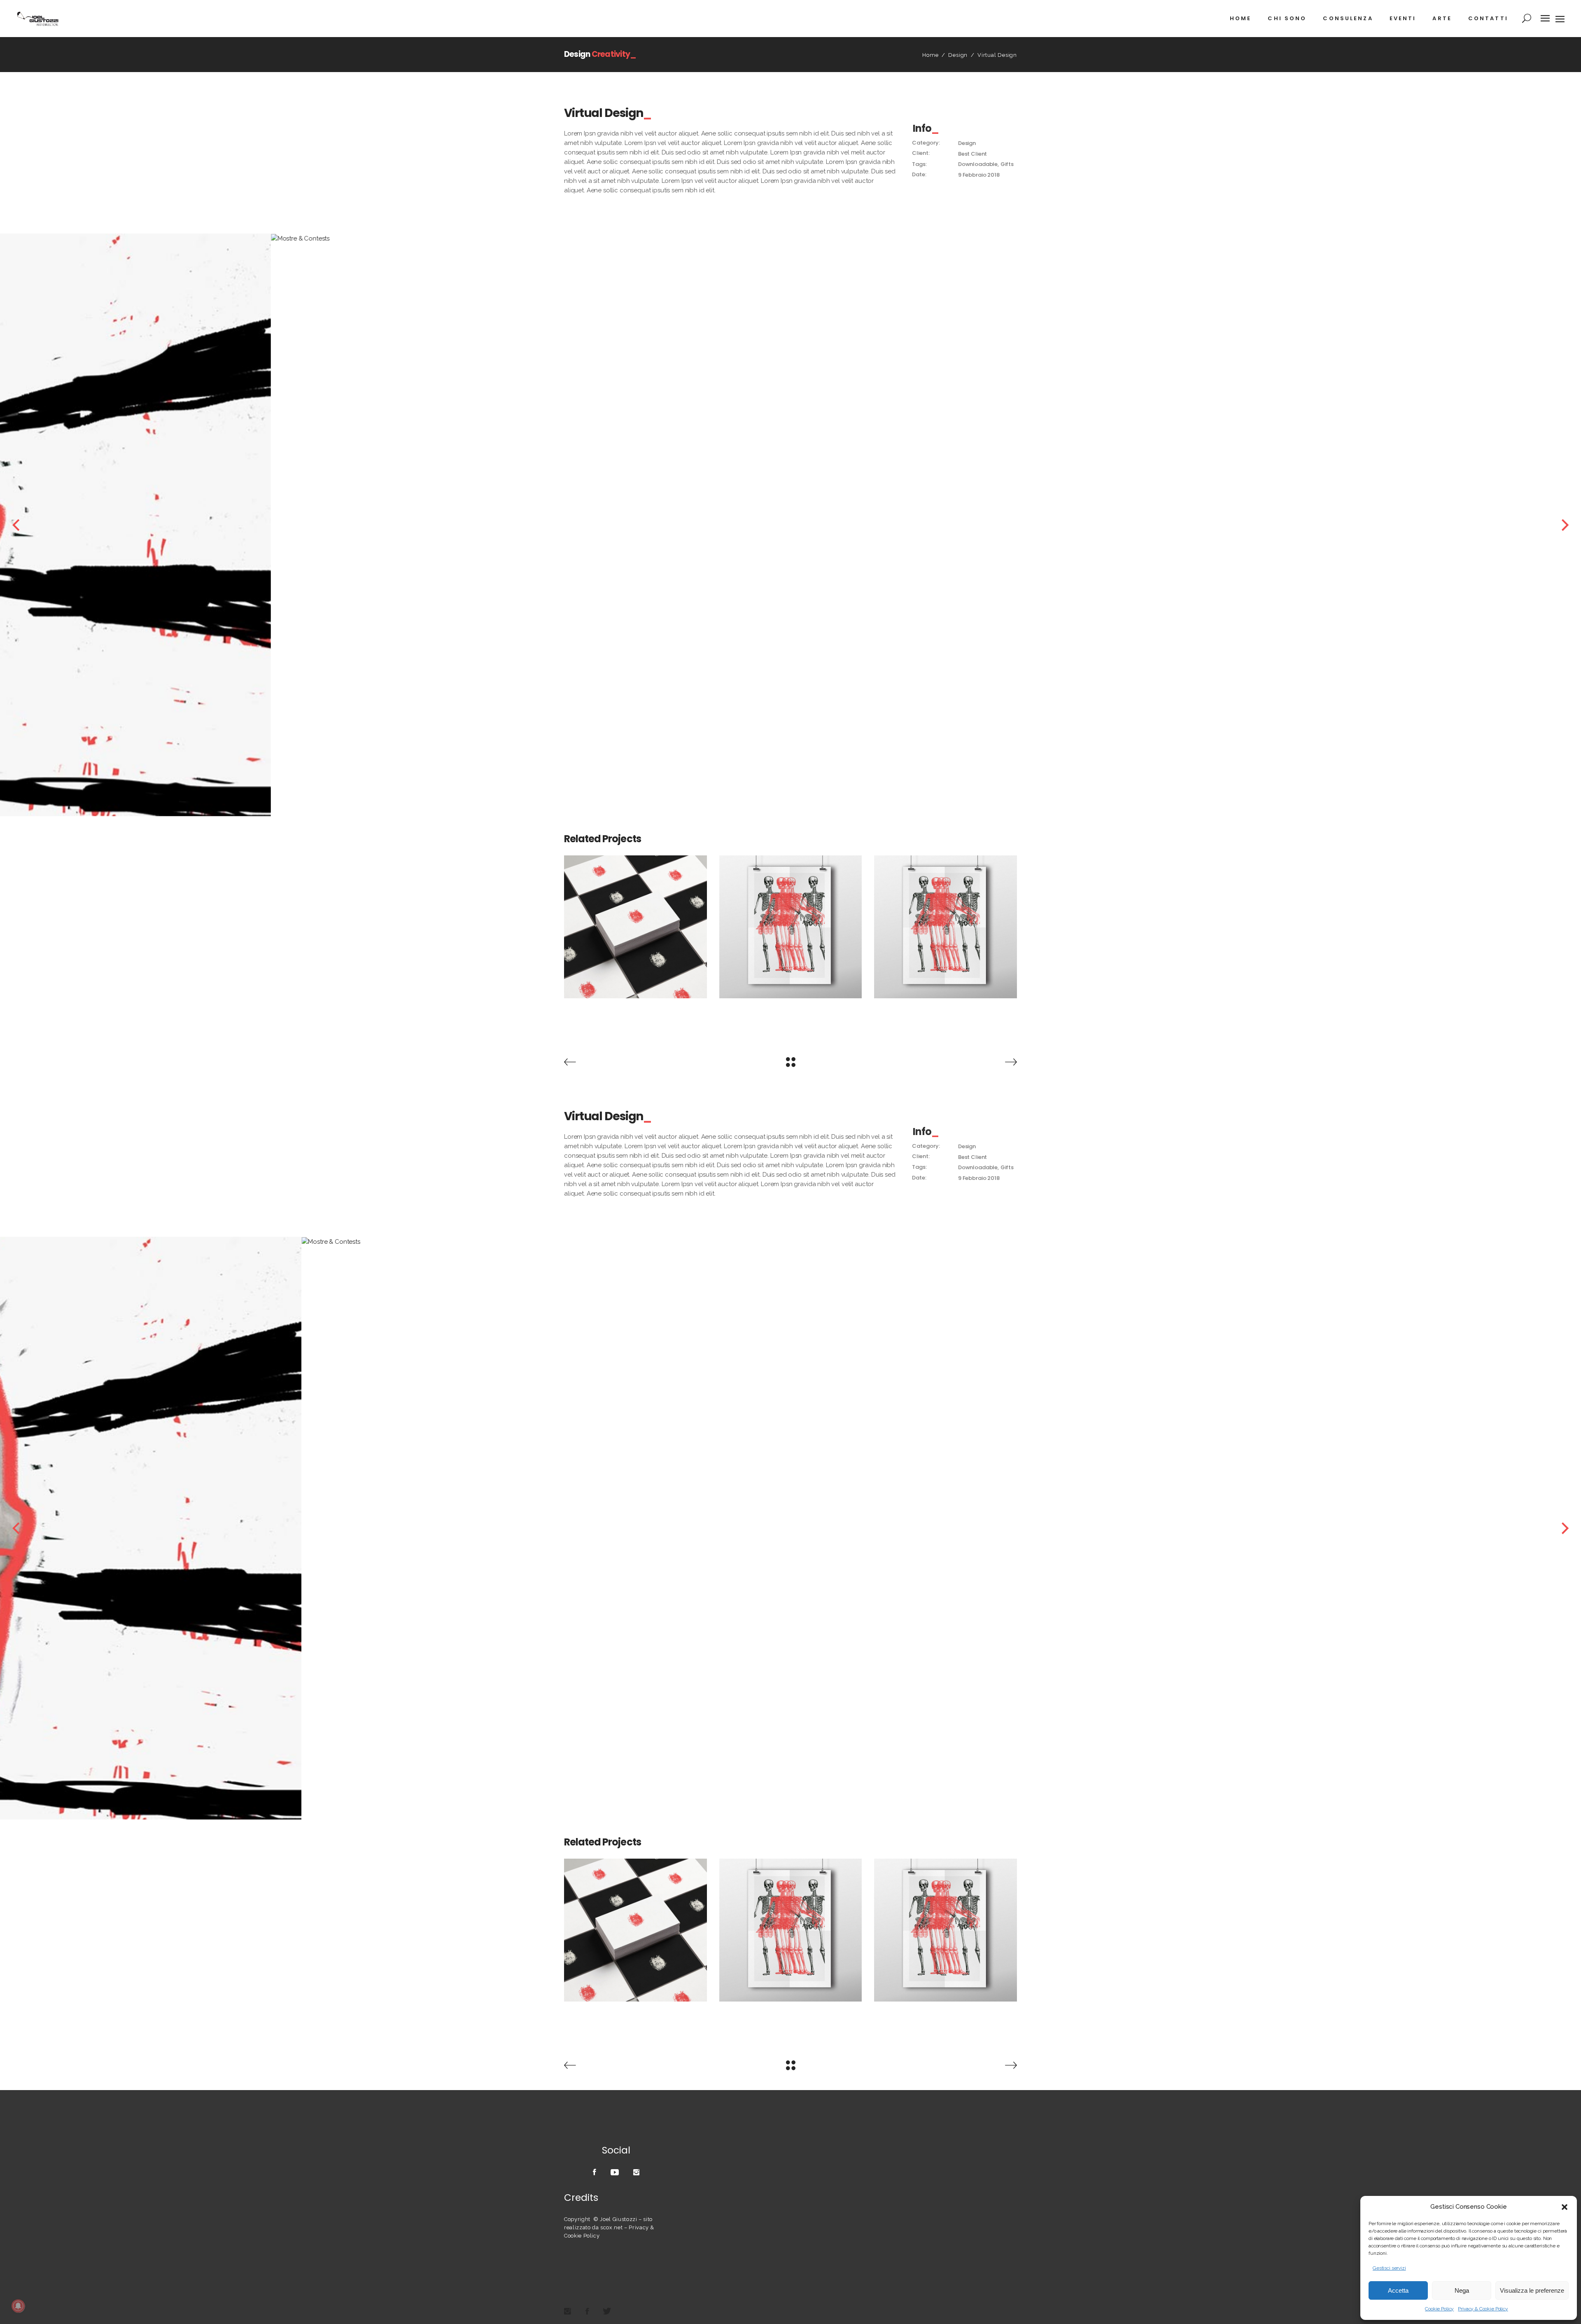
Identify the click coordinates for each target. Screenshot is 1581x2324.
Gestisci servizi (1389, 2268)
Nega (1462, 2290)
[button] (1565, 2207)
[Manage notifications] (18, 2306)
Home (930, 55)
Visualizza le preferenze (1532, 2290)
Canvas (790, 922)
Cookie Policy (1439, 2309)
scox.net (611, 2227)
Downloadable (978, 164)
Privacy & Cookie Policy (1483, 2309)
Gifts (1007, 164)
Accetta (1398, 2290)
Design (958, 55)
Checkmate (635, 922)
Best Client (972, 154)
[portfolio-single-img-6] (863, 525)
